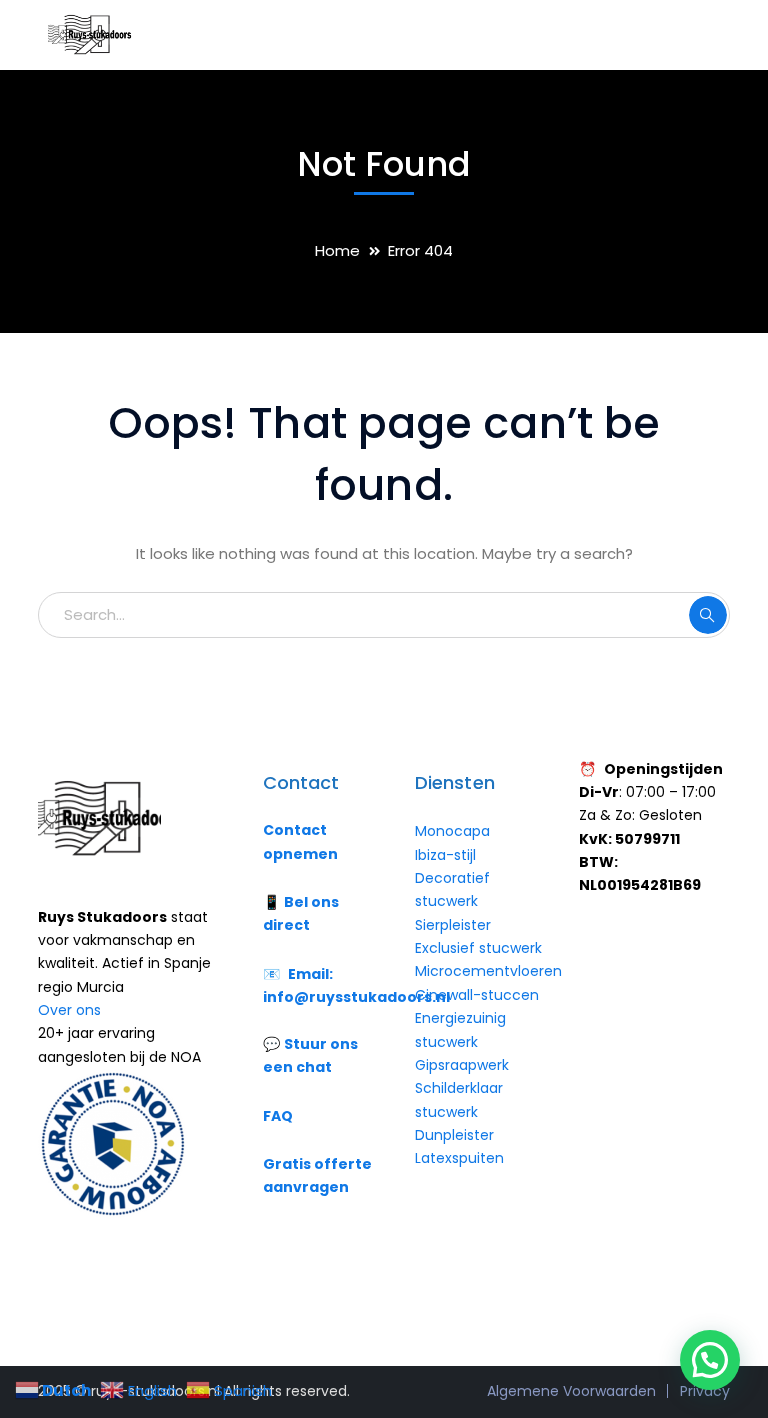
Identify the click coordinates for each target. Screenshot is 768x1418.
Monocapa (452, 831)
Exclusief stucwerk (478, 948)
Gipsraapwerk (462, 1065)
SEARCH (708, 615)
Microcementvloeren (488, 971)
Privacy (705, 1391)
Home (337, 250)
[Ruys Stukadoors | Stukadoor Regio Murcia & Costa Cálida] (88, 33)
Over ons (69, 1010)
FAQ (278, 1116)
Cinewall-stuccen (479, 995)
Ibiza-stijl (445, 855)
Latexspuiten (459, 1158)
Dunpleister (454, 1135)
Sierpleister (453, 925)
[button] (710, 1360)
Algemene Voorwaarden (571, 1391)
